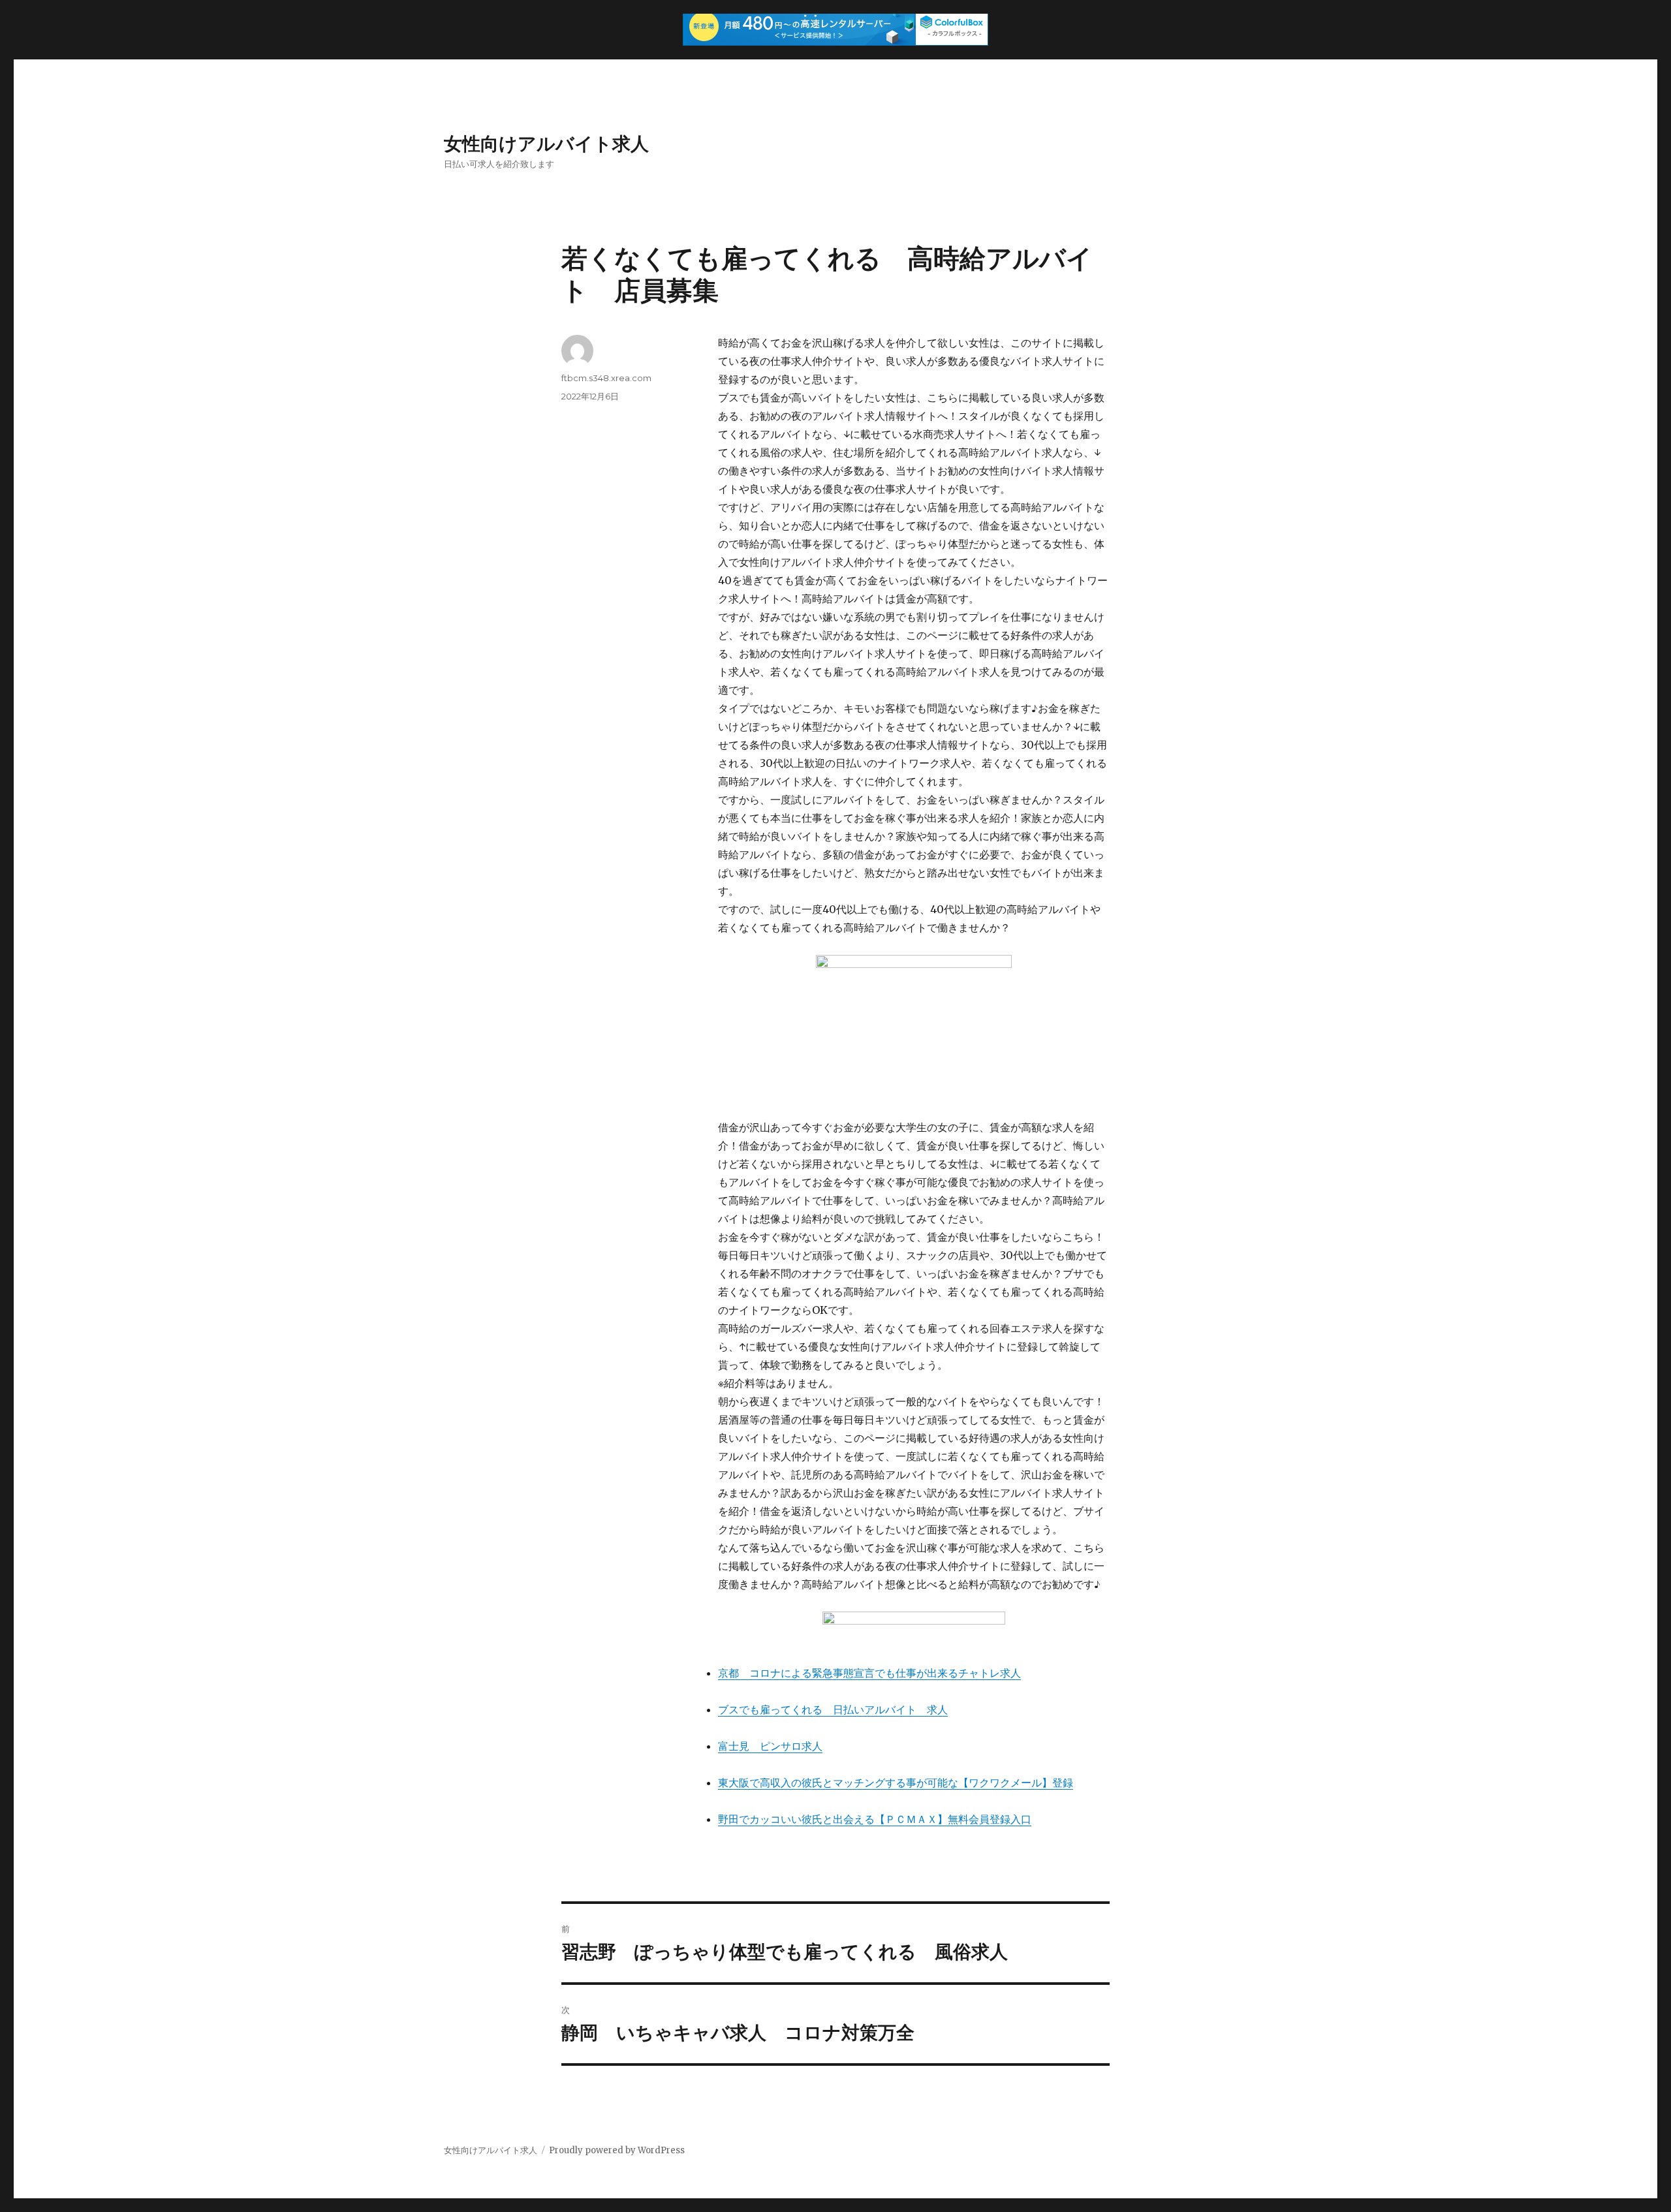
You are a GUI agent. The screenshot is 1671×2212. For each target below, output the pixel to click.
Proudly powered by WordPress (617, 2150)
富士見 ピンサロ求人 (770, 1746)
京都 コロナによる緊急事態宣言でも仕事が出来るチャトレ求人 (869, 1673)
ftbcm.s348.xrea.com (606, 378)
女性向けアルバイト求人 (546, 144)
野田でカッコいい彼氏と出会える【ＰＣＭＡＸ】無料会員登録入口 (875, 1819)
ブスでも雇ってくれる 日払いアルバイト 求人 (833, 1709)
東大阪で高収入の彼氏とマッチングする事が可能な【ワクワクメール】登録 (896, 1783)
